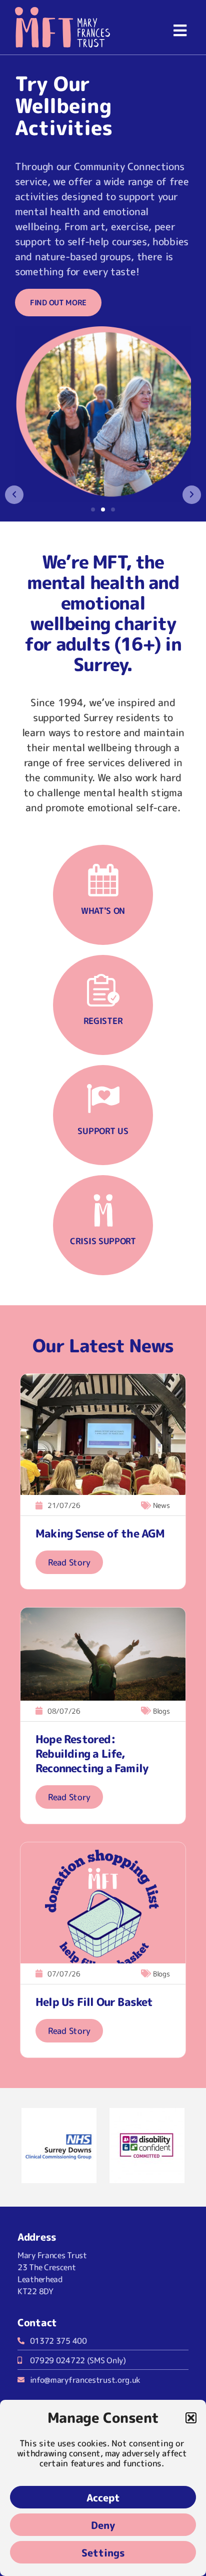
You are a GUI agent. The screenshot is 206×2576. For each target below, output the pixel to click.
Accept (103, 2497)
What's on (103, 911)
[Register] (103, 990)
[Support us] (103, 1100)
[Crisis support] (103, 1210)
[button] (191, 2418)
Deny (103, 2525)
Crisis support (103, 1241)
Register (103, 1021)
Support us (103, 1131)
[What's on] (103, 880)
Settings (103, 2552)
